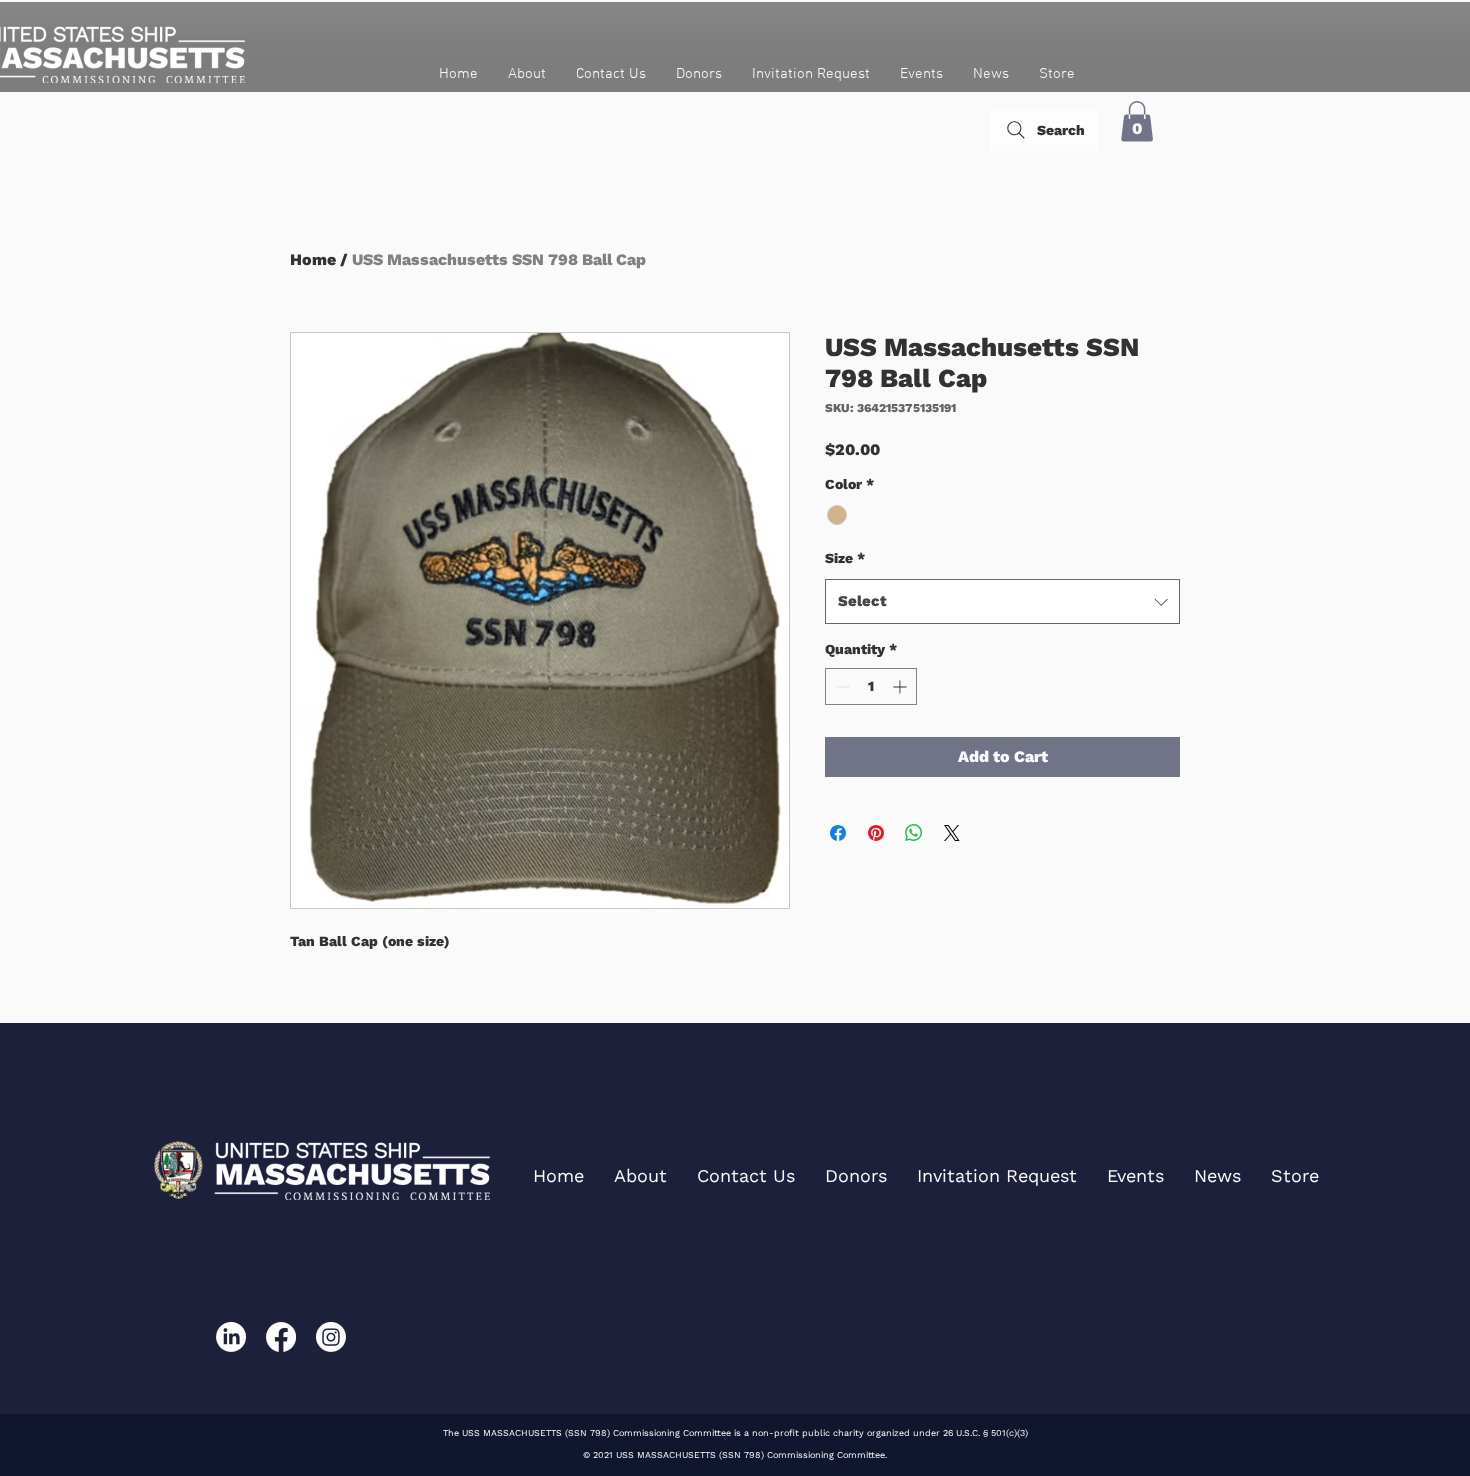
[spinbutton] (871, 686)
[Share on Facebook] (838, 833)
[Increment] (901, 686)
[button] (1137, 121)
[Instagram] (331, 1337)
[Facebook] (281, 1337)
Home (313, 259)
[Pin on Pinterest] (876, 833)
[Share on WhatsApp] (914, 833)
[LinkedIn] (231, 1337)
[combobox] (1002, 601)
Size (845, 558)
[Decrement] (840, 686)
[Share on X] (952, 833)
